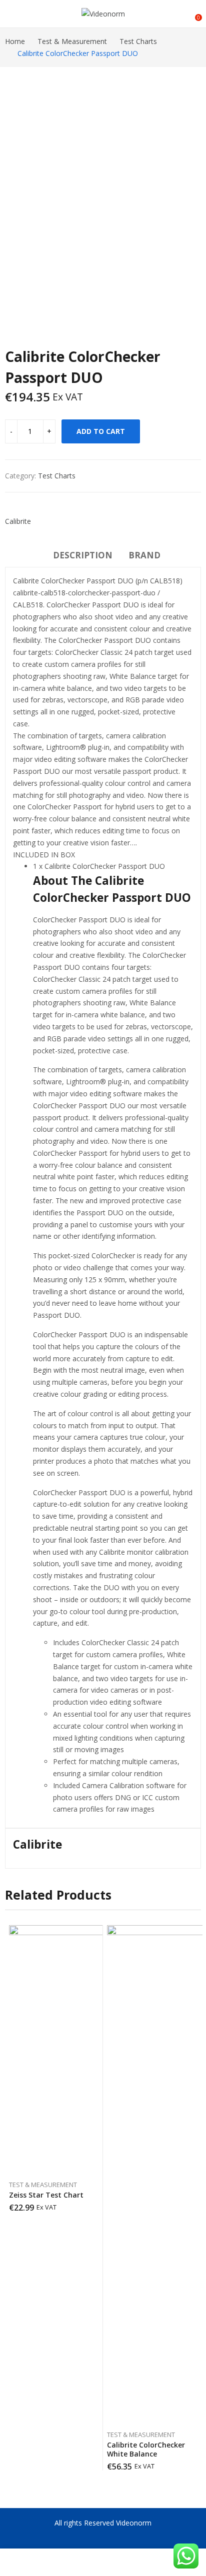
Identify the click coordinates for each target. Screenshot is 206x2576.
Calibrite (18, 521)
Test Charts (57, 476)
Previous (17, 185)
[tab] (83, 557)
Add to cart (101, 431)
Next (188, 185)
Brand (144, 555)
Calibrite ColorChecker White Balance (146, 2449)
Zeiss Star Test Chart (46, 2195)
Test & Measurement (43, 2185)
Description (83, 555)
